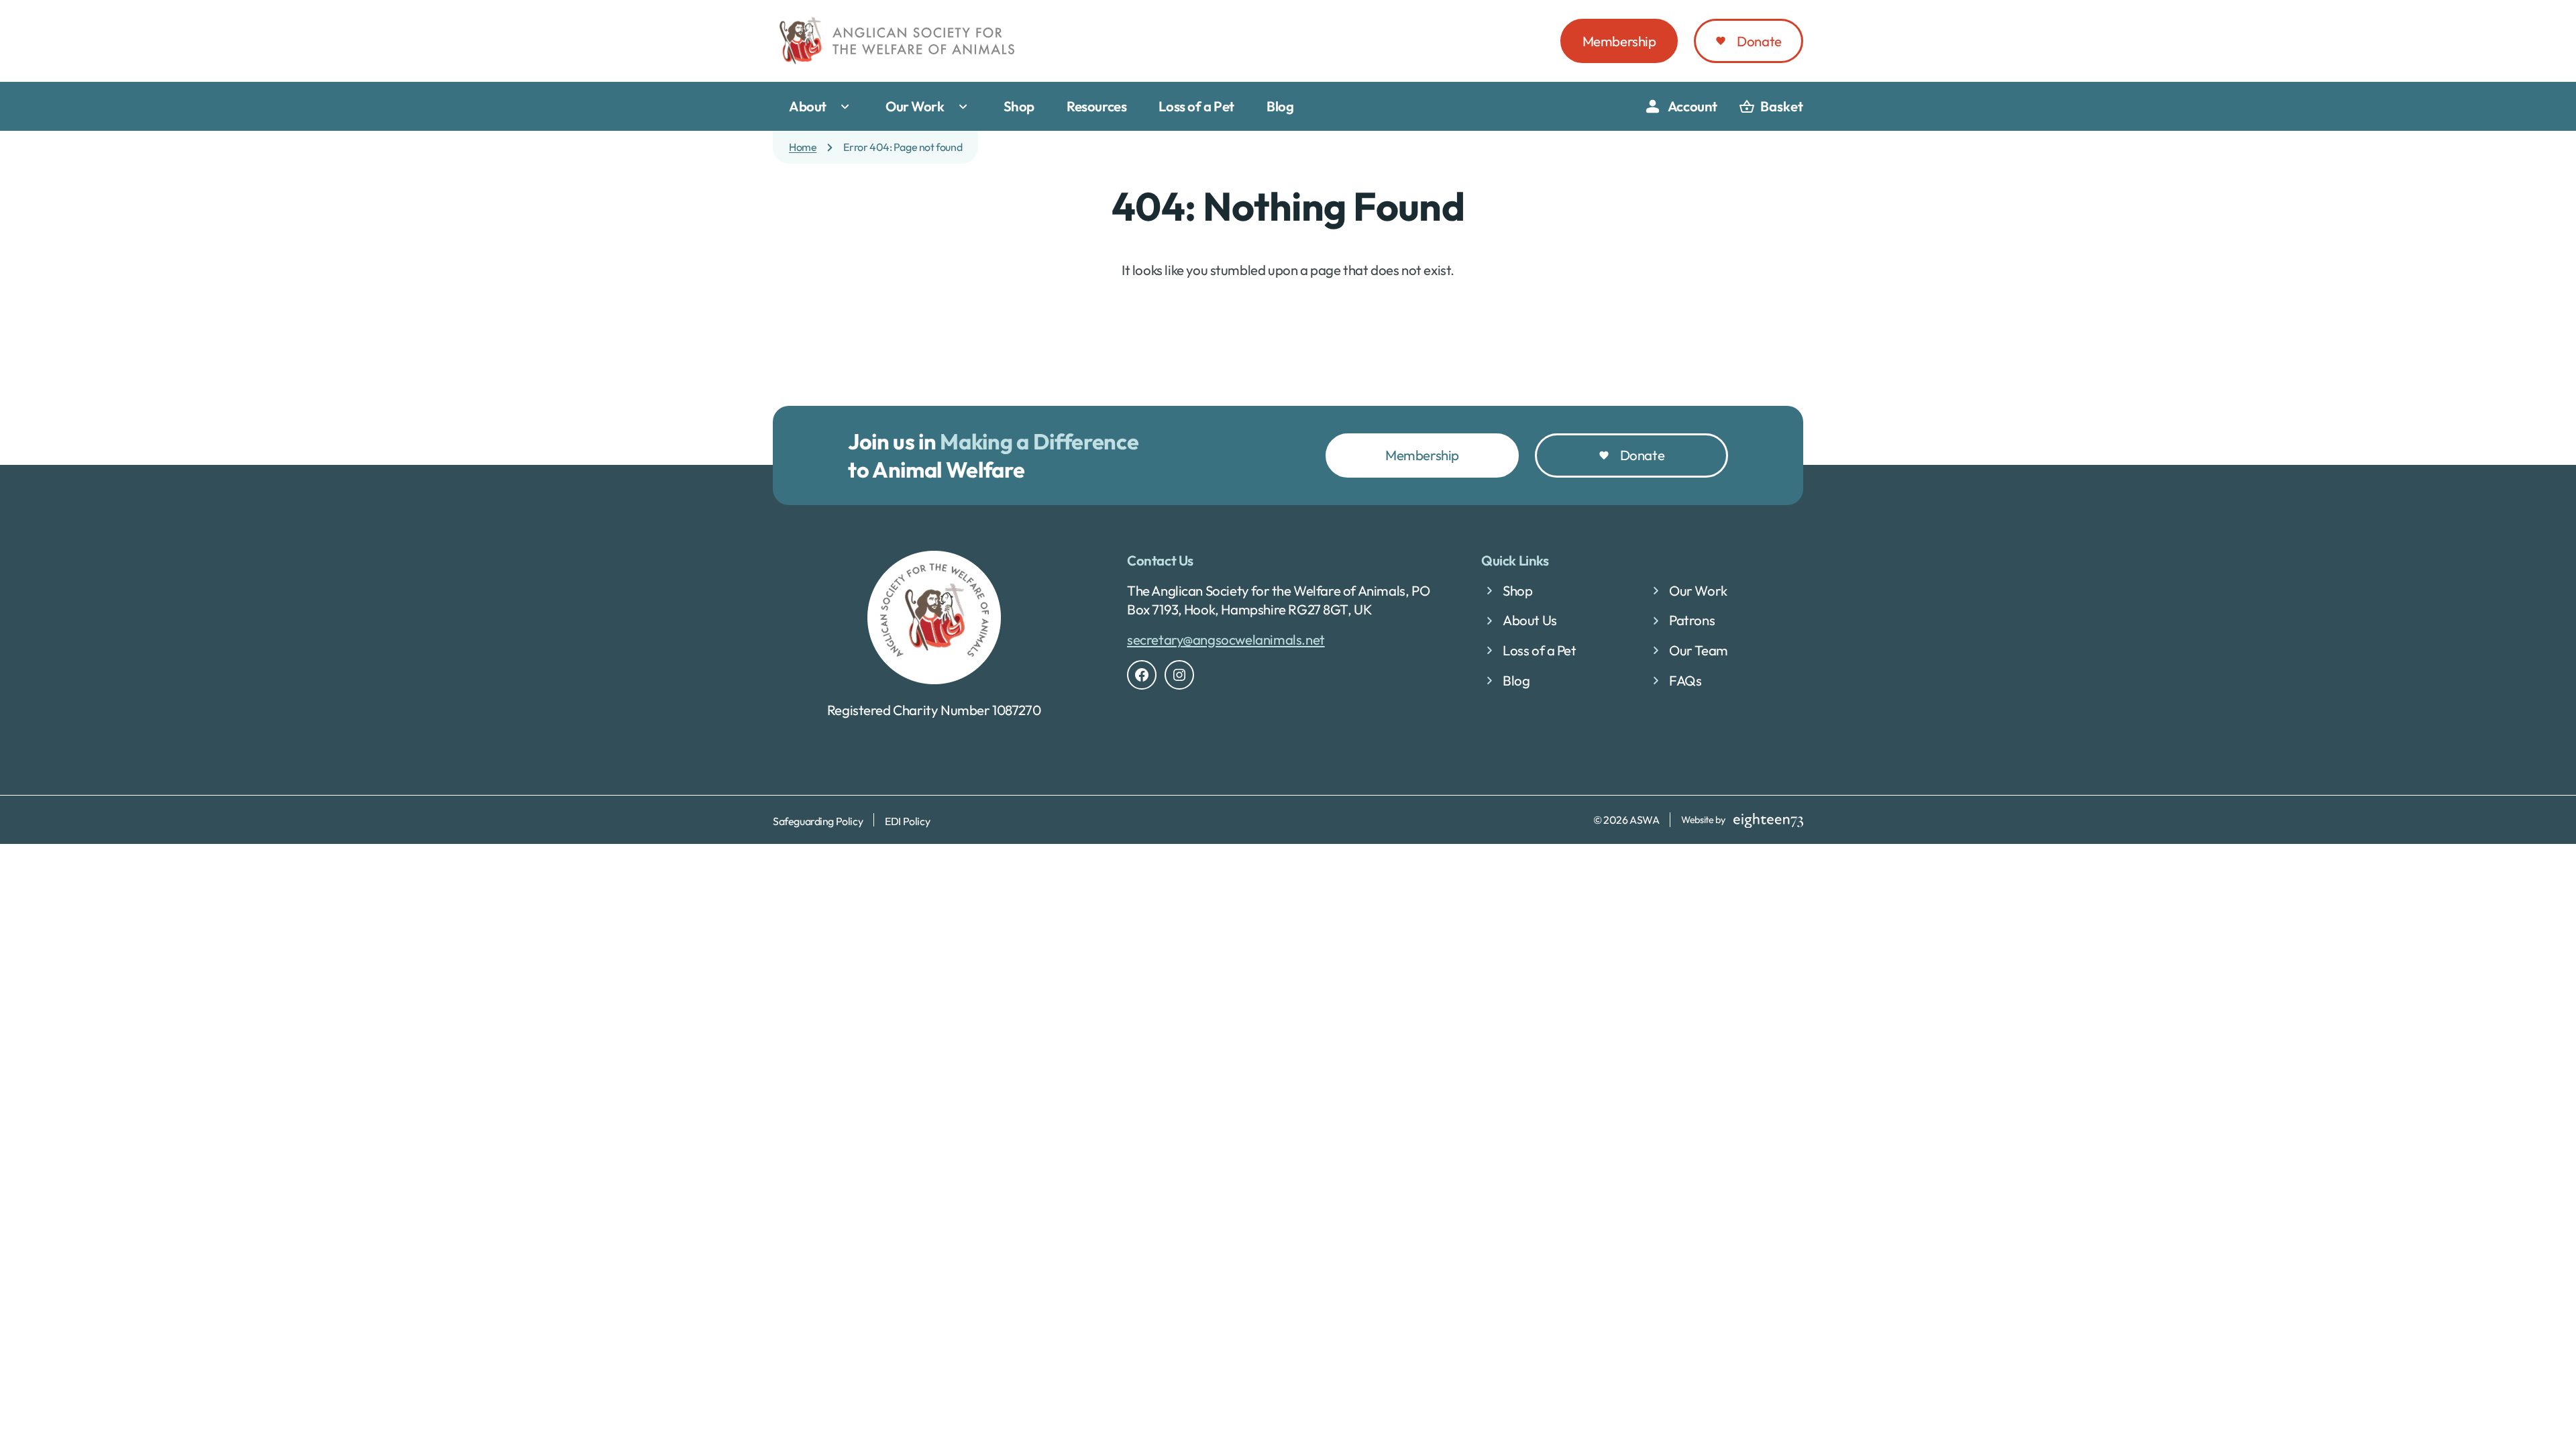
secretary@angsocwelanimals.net (1226, 639)
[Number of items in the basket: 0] (1771, 107)
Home (803, 147)
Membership (1619, 41)
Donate (1759, 41)
